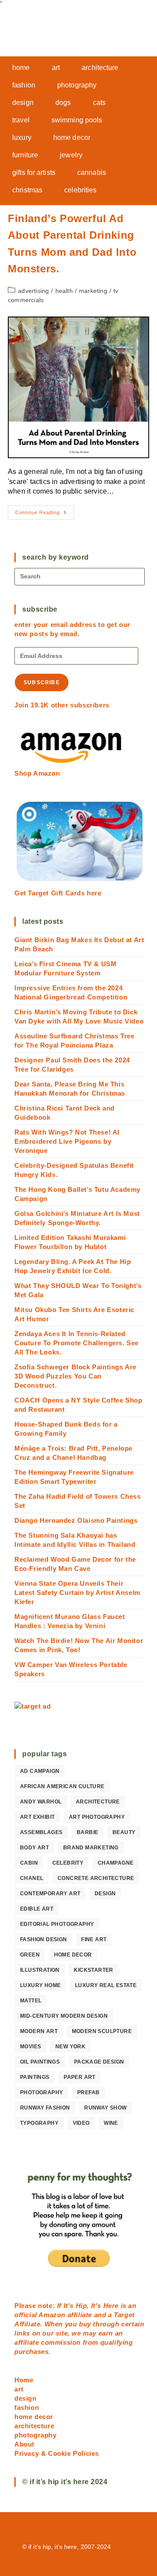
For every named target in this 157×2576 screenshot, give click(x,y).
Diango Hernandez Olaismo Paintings (76, 1520)
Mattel (31, 2001)
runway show (105, 2108)
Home (24, 2380)
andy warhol (41, 1802)
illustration (40, 1970)
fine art (94, 1939)
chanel (32, 1878)
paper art (80, 2077)
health (64, 291)
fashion (27, 2407)
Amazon (53, 2315)
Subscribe (42, 682)
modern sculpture (102, 2031)
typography (39, 2123)
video (81, 2123)
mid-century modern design (64, 2016)
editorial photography (57, 1924)
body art (34, 1848)
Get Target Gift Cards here (58, 893)
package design (99, 2062)
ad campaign (40, 1771)
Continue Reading (45, 515)
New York (70, 2047)
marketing (93, 291)
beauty (124, 1832)
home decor (73, 1955)
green (30, 1955)
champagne (116, 1863)
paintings (35, 2077)
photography (41, 2092)
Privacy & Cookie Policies (57, 2453)
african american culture (62, 1786)
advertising (33, 291)
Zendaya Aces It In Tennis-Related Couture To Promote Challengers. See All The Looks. (77, 1343)
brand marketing (91, 1848)
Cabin (29, 1863)
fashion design (44, 1939)
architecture (98, 1802)
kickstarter (93, 1970)
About (24, 2444)
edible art (37, 1909)
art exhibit (37, 1817)
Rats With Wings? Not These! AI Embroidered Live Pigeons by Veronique (67, 1141)
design (105, 1894)
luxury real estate (106, 1985)
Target (124, 2315)
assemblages (41, 1832)
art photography (97, 1817)
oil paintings (40, 2062)
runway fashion (45, 2108)
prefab (88, 2092)
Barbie (87, 1832)
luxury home (40, 1985)
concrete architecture (96, 1878)
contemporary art (50, 1894)
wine (111, 2123)
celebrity (68, 1863)
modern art (39, 2031)
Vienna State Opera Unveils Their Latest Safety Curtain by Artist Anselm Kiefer (77, 1593)
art (19, 2389)
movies (31, 2047)
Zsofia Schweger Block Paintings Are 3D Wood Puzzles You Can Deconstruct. (75, 1376)
